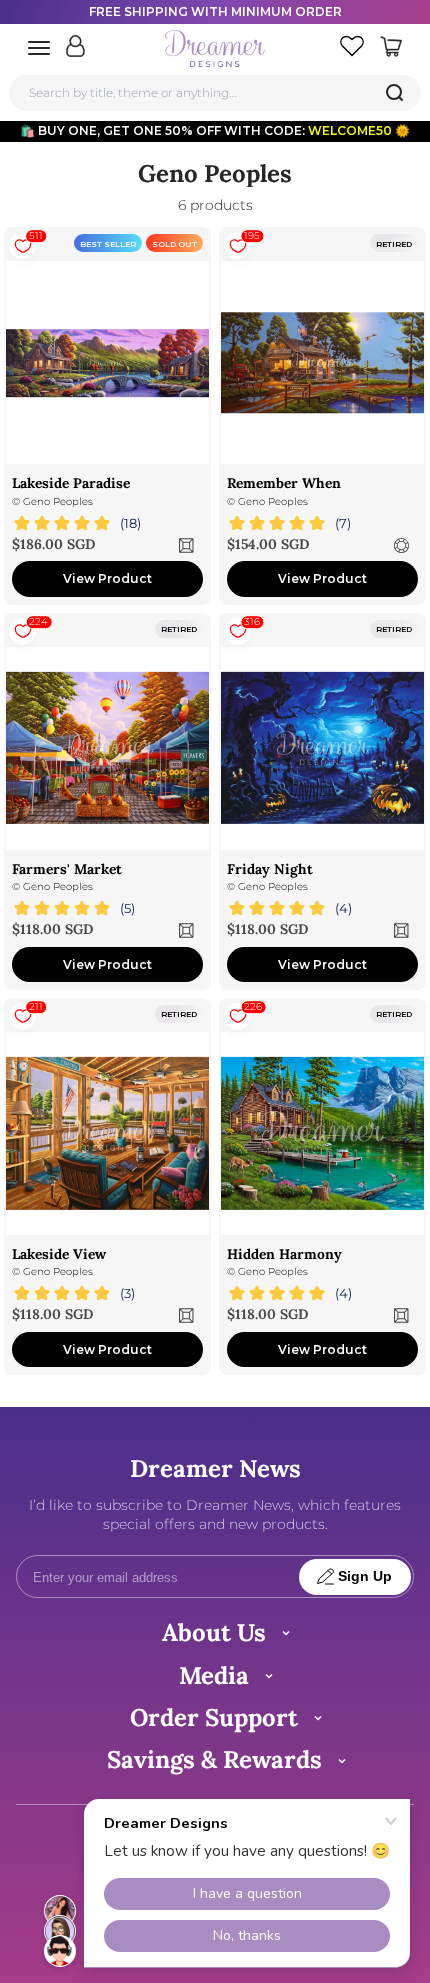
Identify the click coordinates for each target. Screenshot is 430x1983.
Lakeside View (59, 1254)
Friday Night (270, 869)
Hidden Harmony (284, 1254)
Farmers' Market (67, 869)
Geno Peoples (58, 501)
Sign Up (365, 1576)
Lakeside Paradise (71, 483)
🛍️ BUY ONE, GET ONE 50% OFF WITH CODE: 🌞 (215, 130)
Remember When (284, 483)
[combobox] (215, 92)
